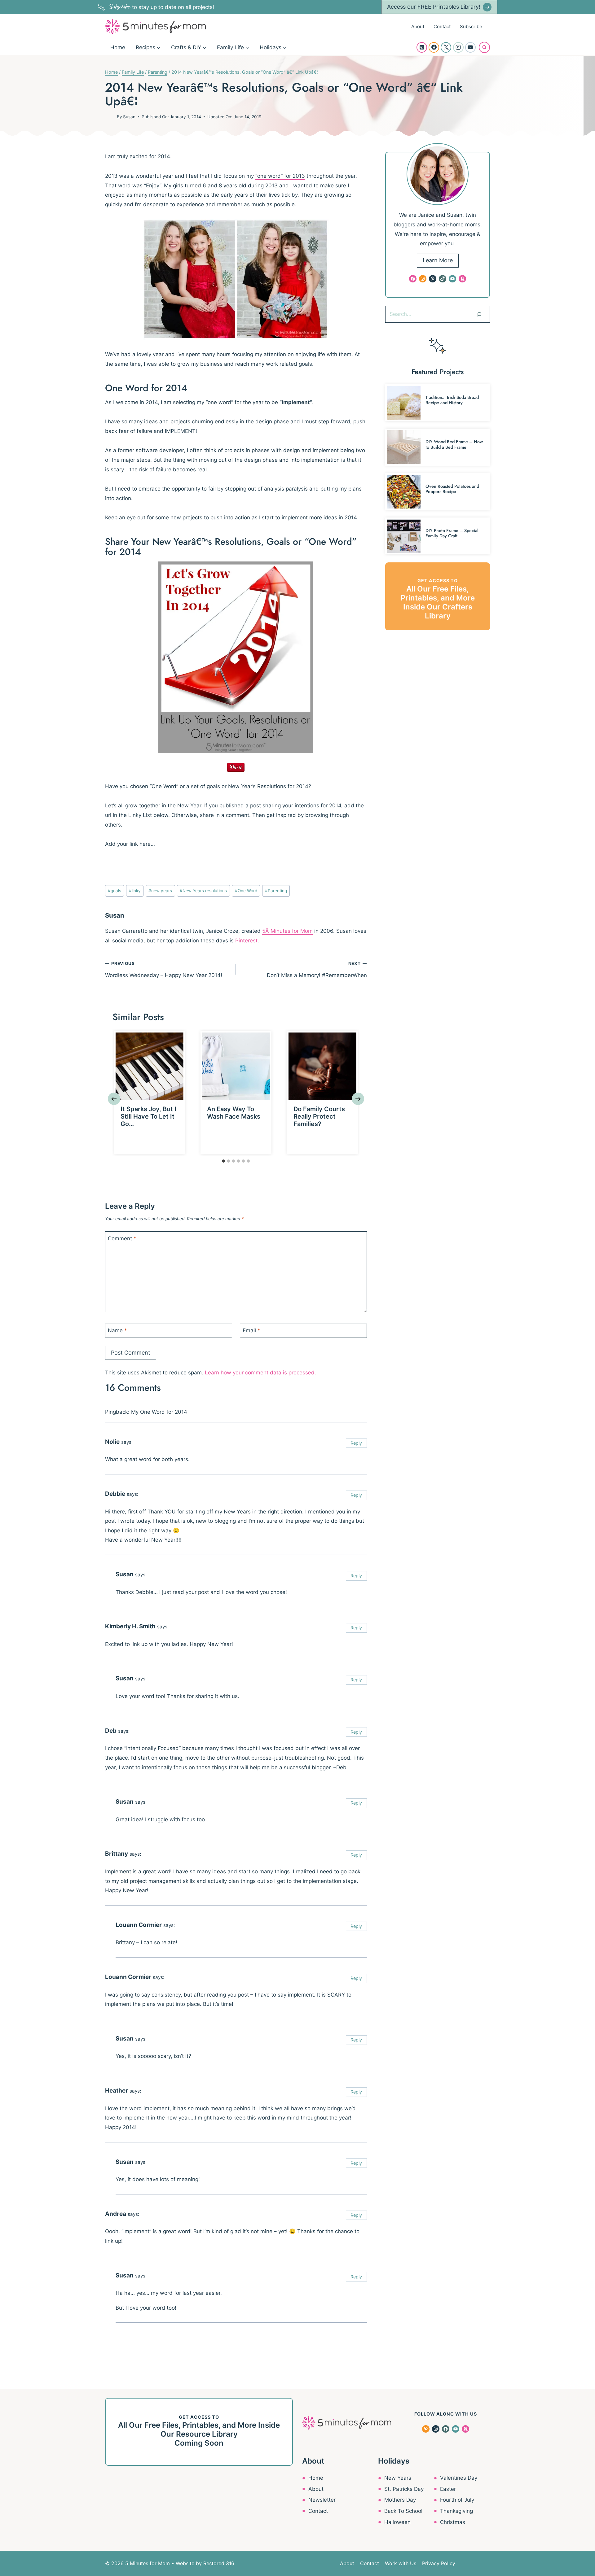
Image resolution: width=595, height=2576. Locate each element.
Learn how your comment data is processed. (260, 1373)
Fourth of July (457, 2500)
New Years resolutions (203, 891)
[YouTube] (470, 47)
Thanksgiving (456, 2511)
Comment (122, 1238)
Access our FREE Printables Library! (434, 7)
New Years (398, 2478)
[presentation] (150, 1066)
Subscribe (471, 26)
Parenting (276, 891)
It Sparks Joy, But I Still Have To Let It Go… (148, 1116)
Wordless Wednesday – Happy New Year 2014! (164, 970)
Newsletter (322, 2500)
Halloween (397, 2522)
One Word (246, 891)
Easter (448, 2489)
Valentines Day (459, 2478)
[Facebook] (434, 47)
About (418, 26)
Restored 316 (219, 2563)
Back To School (403, 2511)
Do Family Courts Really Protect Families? (319, 1116)
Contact (442, 26)
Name (117, 1330)
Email (251, 1330)
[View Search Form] (484, 47)
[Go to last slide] (114, 1099)
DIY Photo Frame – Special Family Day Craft (452, 533)
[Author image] (110, 117)
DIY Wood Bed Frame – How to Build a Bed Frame (454, 444)
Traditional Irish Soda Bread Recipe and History (452, 400)
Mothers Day (400, 2500)
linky (135, 891)
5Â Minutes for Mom (287, 931)
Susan (129, 117)
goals (115, 891)
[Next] (358, 1099)
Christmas (453, 2522)
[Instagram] (458, 47)
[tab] (223, 1161)
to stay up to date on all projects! (162, 7)
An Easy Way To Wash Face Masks (234, 1113)
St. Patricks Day (404, 2489)
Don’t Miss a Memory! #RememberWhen (317, 970)
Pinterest (246, 941)
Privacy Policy (439, 2563)
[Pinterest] (422, 47)
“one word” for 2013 (280, 176)
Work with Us (401, 2563)
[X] (446, 47)
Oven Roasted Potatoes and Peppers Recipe (452, 489)
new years (160, 891)
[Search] (479, 314)
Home (118, 47)
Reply (356, 1443)
